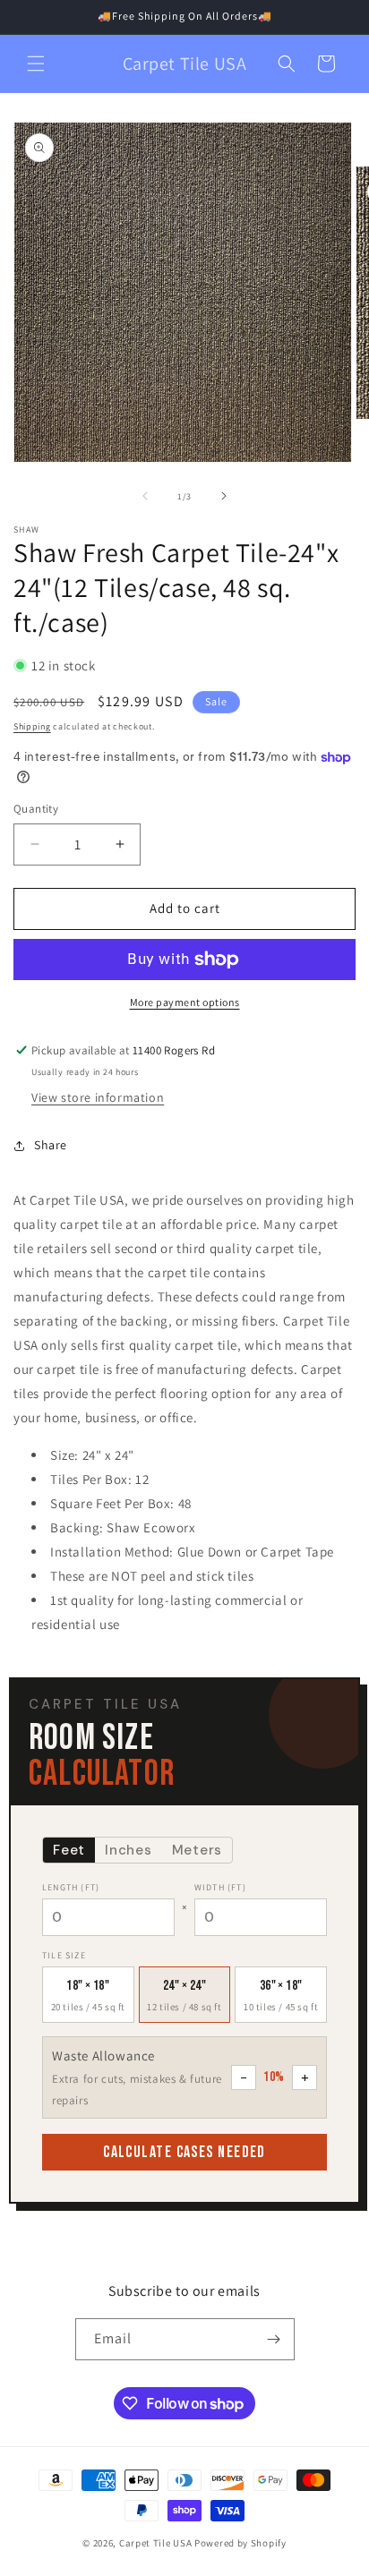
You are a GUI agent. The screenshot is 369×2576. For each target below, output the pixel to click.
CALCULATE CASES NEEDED (184, 2152)
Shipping (32, 726)
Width (220, 1887)
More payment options (185, 1002)
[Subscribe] (274, 2339)
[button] (36, 64)
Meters (197, 1850)
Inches (129, 1850)
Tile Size (64, 1955)
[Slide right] (224, 496)
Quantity (36, 809)
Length (71, 1887)
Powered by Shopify (240, 2543)
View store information (98, 1097)
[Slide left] (145, 496)
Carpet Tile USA (156, 2543)
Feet (69, 1850)
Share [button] (51, 1145)
